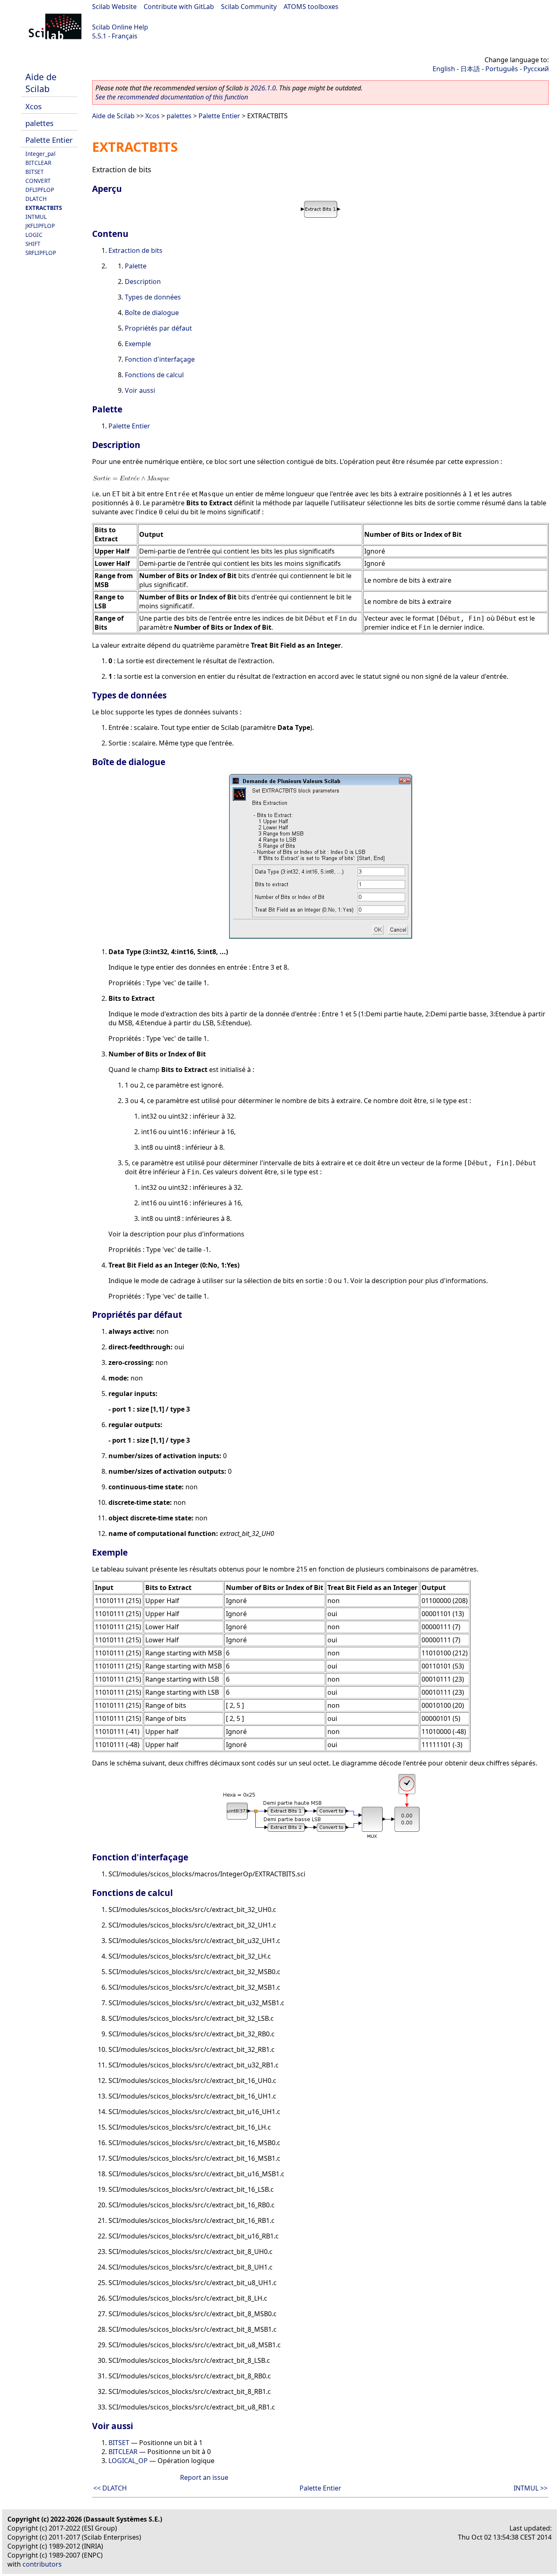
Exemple (138, 344)
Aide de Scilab (41, 83)
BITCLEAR (38, 163)
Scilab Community (249, 7)
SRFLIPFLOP (41, 253)
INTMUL (36, 217)
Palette (136, 266)
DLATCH (36, 199)
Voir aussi (140, 390)
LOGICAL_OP (128, 2461)
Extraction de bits (135, 250)
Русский (536, 69)
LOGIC (34, 235)
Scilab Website (114, 7)
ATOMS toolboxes (311, 7)
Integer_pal (41, 154)
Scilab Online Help (120, 27)
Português (502, 69)
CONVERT (38, 181)
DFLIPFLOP (40, 190)
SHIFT (33, 244)
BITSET (35, 172)
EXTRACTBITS (44, 208)
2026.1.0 (263, 88)
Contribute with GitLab (179, 7)
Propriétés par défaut (158, 328)
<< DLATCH (110, 2488)
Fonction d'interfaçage (160, 359)
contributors (42, 2564)
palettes (39, 123)
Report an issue (204, 2477)
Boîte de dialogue (152, 313)
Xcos (34, 106)
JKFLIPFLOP (40, 226)
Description (143, 281)
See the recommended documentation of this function (172, 97)
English (444, 69)
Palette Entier (49, 140)
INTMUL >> (531, 2488)
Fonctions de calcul (154, 375)
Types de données (153, 297)
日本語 (470, 69)
